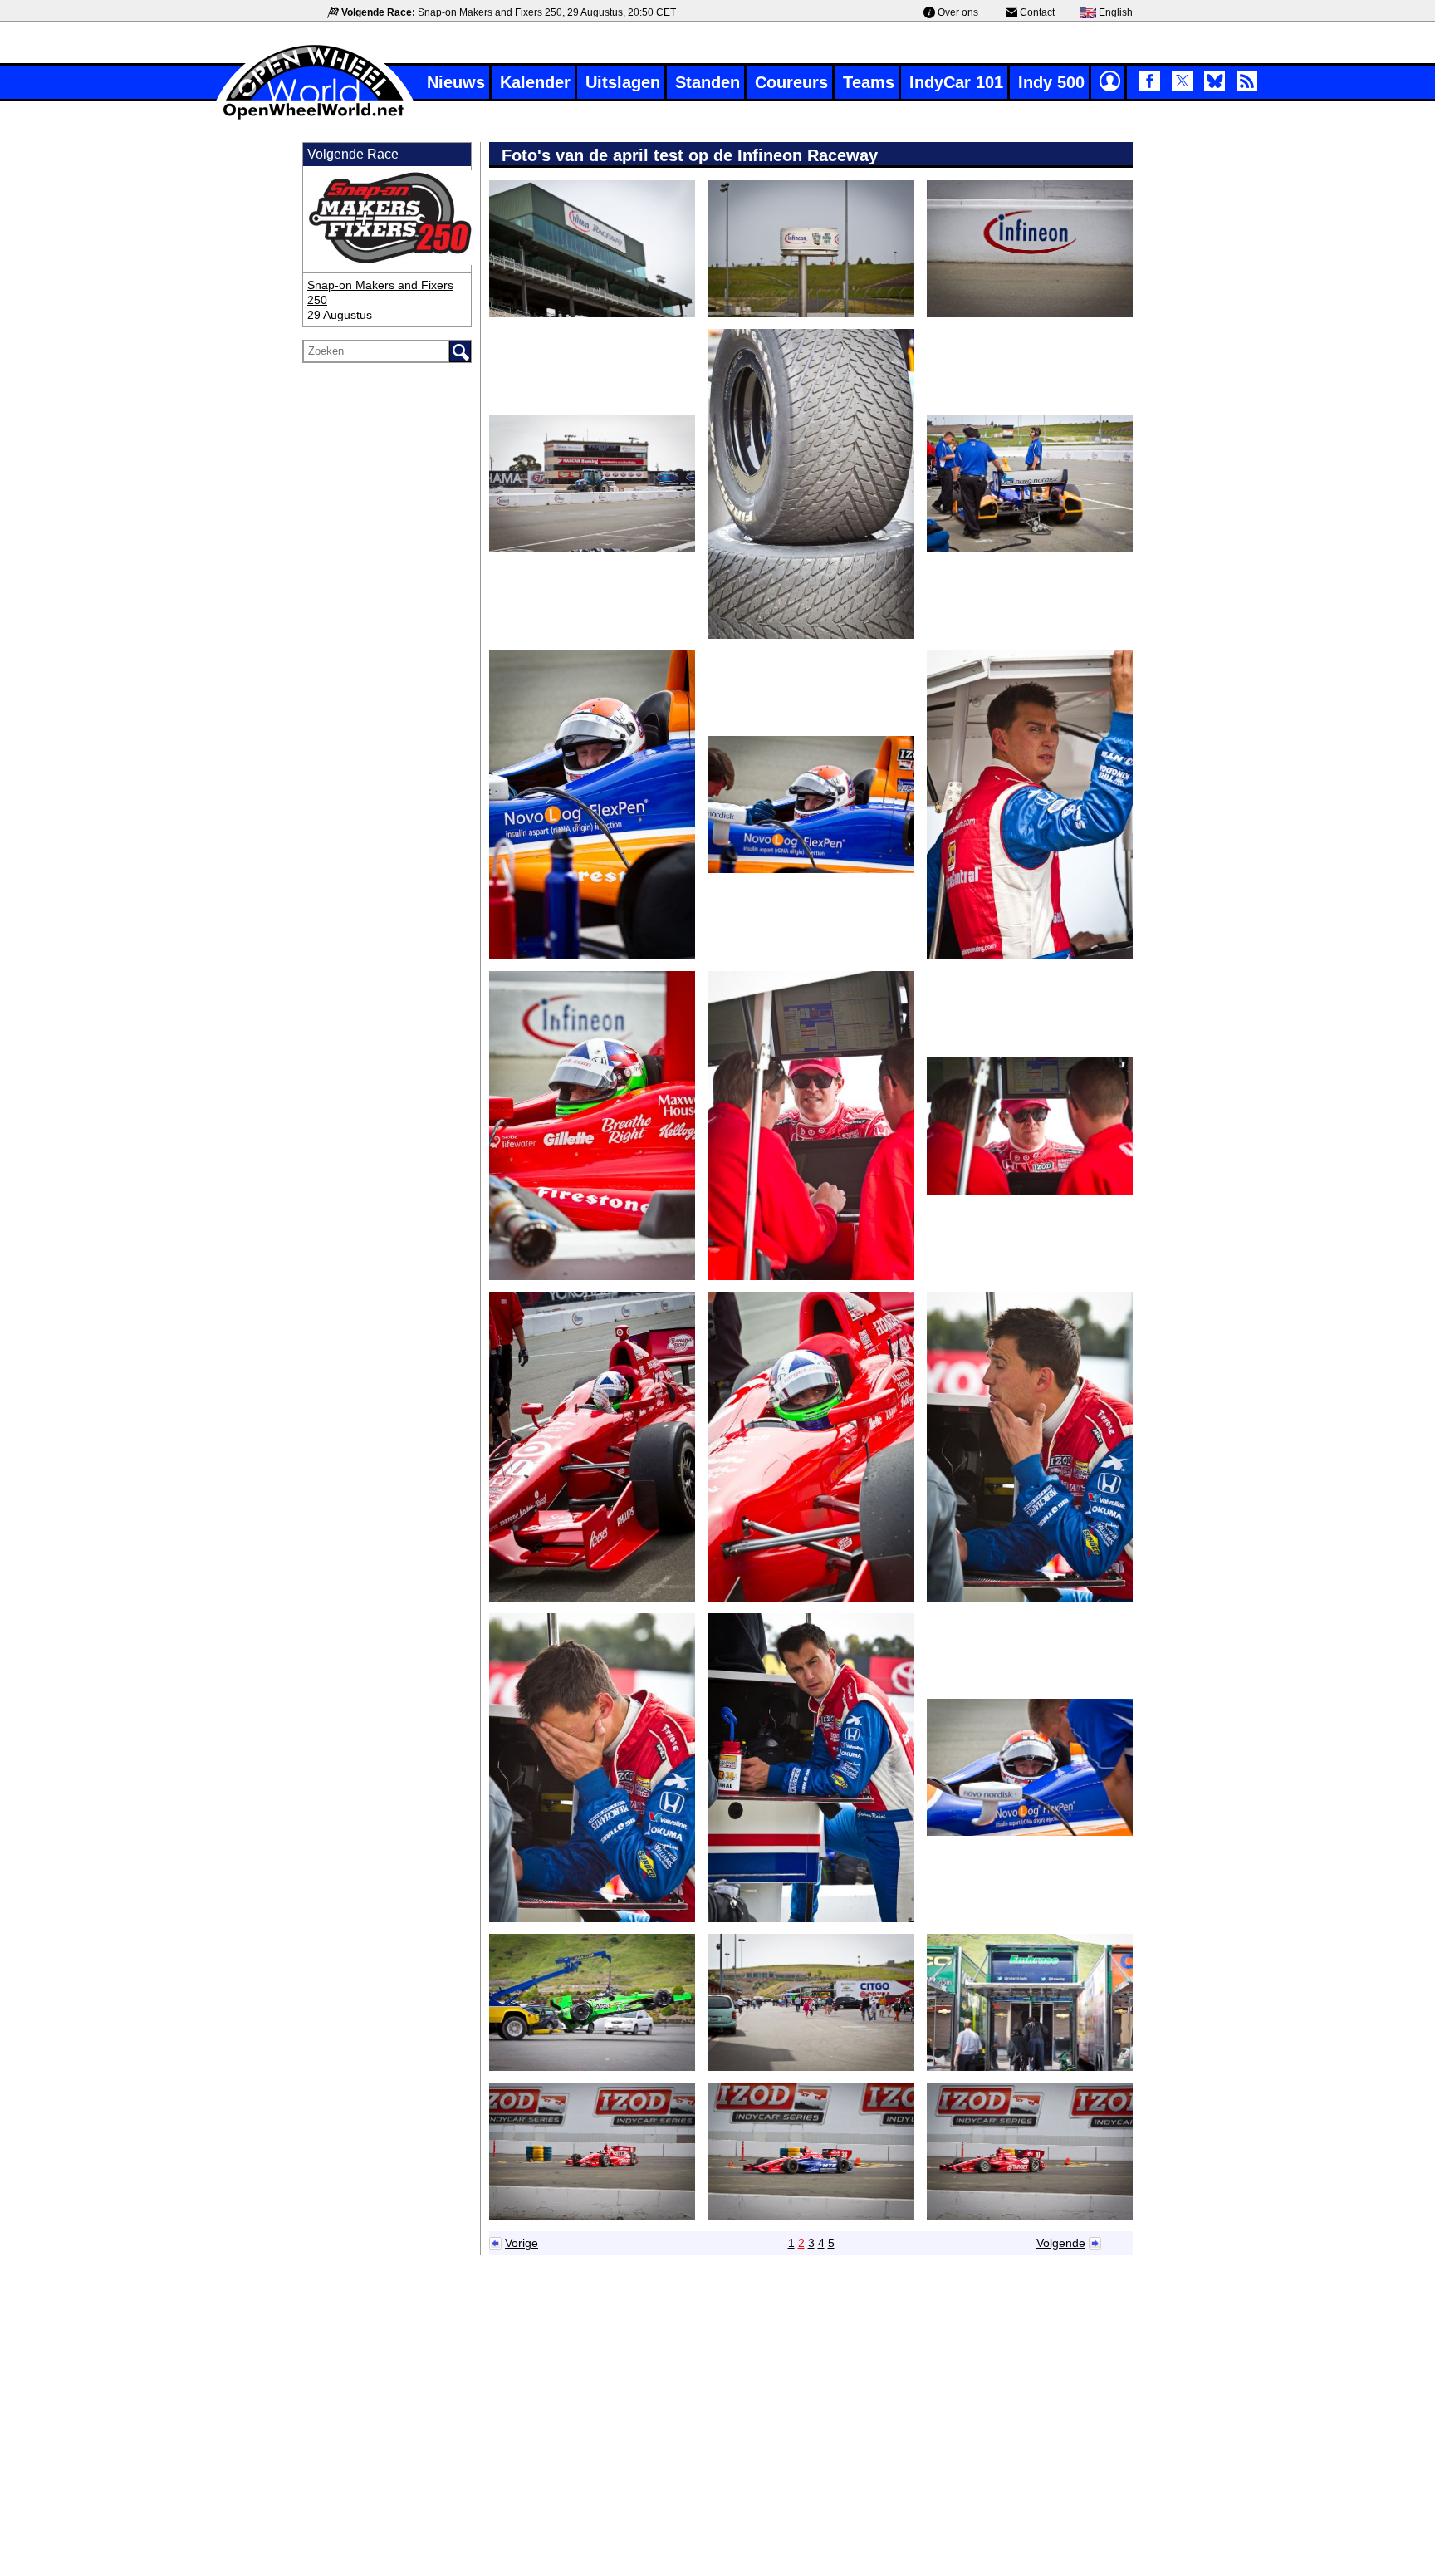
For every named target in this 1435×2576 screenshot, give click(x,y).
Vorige (522, 2243)
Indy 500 (1051, 82)
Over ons (958, 12)
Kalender (535, 82)
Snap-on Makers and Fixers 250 (490, 12)
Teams (869, 82)
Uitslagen (623, 82)
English (1116, 12)
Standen (708, 82)
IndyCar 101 (956, 82)
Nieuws (456, 82)
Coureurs (791, 82)
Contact (1037, 12)
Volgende (1061, 2243)
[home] (315, 118)
